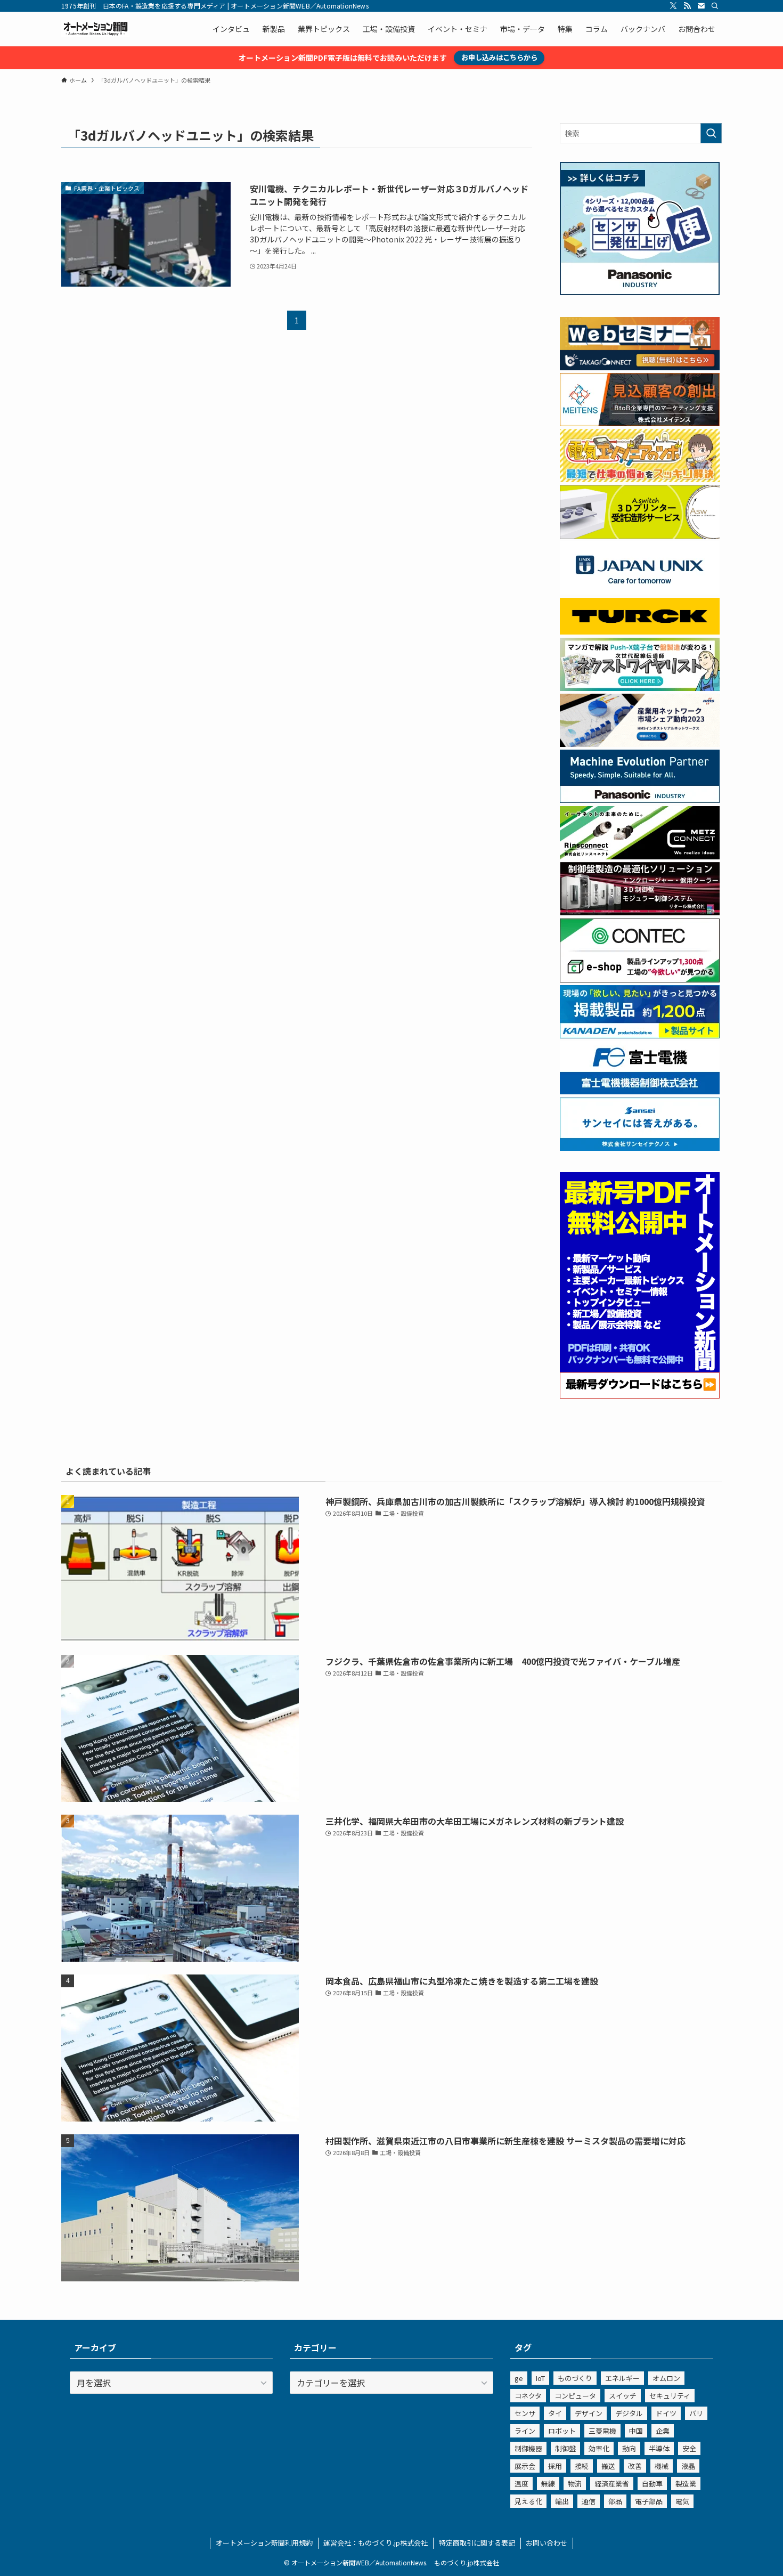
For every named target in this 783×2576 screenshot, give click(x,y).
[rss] (687, 6)
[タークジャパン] (640, 631)
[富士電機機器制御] (640, 1091)
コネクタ (528, 2396)
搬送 (608, 2466)
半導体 (659, 2448)
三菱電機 (602, 2431)
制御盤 (565, 2448)
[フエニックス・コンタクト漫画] (640, 688)
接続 (582, 2466)
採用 (555, 2466)
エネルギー (622, 2378)
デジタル (629, 2413)
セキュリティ (670, 2396)
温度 (521, 2484)
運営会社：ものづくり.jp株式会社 (376, 2543)
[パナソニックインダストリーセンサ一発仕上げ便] (640, 292)
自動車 (652, 2484)
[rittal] (640, 912)
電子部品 (649, 2501)
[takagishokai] (640, 367)
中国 (636, 2431)
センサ (525, 2413)
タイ (555, 2413)
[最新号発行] (640, 1395)
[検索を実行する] (711, 133)
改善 (635, 2466)
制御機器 (528, 2448)
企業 (663, 2431)
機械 (662, 2466)
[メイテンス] (640, 423)
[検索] (715, 6)
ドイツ (666, 2413)
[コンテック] (640, 979)
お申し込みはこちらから (499, 57)
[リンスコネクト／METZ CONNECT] (640, 856)
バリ (696, 2413)
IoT (540, 2378)
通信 (589, 2501)
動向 (629, 2448)
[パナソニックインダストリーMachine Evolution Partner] (640, 800)
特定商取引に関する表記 (477, 2543)
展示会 (525, 2466)
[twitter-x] (673, 6)
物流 (575, 2484)
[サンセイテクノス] (640, 1148)
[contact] (701, 6)
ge (519, 2378)
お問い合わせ (547, 2543)
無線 (548, 2484)
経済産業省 (612, 2484)
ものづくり (575, 2378)
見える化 (528, 2501)
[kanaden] (640, 1035)
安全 (689, 2448)
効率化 (599, 2448)
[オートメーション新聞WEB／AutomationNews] (95, 29)
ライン (525, 2431)
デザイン (589, 2413)
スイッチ (623, 2396)
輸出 (562, 2501)
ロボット (562, 2431)
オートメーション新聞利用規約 (264, 2543)
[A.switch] (640, 535)
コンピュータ (575, 2396)
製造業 (686, 2484)
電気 (682, 2501)
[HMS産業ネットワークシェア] (640, 744)
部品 (615, 2501)
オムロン (666, 2378)
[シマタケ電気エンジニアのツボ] (640, 479)
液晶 (688, 2466)
